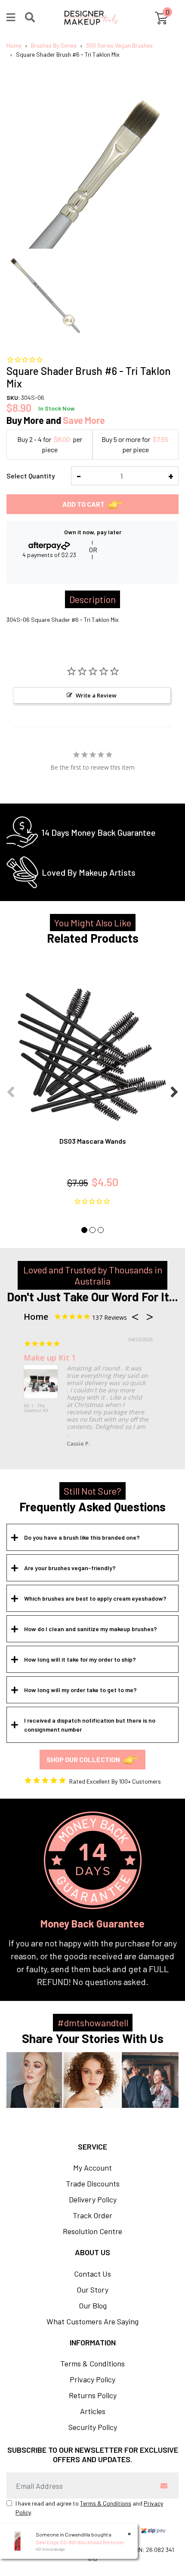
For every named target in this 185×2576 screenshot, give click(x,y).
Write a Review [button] (96, 695)
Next (174, 1087)
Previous (11, 1087)
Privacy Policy (92, 2379)
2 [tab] (92, 1230)
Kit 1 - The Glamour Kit (36, 1408)
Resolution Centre (92, 2231)
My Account (92, 2168)
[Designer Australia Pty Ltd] (91, 18)
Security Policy (93, 2427)
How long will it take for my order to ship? (80, 1659)
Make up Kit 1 (50, 1358)
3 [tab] (101, 1230)
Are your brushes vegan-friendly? (70, 1568)
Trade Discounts (93, 2183)
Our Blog (93, 2305)
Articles (93, 2411)
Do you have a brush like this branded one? (82, 1537)
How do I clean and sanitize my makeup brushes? (91, 1629)
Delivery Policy (93, 2199)
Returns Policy (93, 2395)
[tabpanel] (92, 1087)
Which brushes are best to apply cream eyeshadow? (95, 1598)
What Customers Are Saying (92, 2321)
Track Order (92, 2215)
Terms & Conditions (92, 2363)
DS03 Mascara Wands (93, 1141)
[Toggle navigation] (11, 18)
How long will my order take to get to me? (80, 1690)
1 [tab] (84, 1230)
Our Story (92, 2290)
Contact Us (92, 2274)
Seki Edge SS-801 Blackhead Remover (80, 2542)
